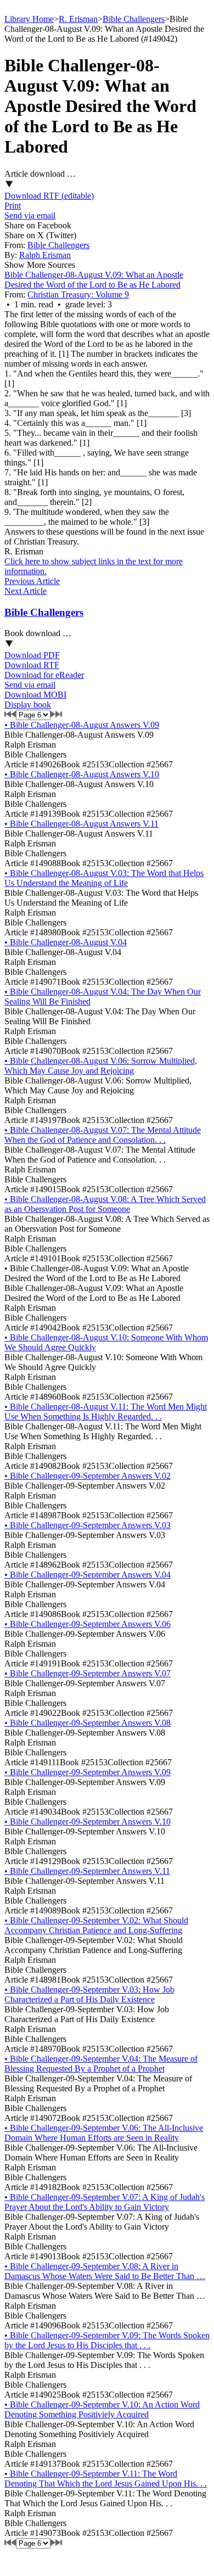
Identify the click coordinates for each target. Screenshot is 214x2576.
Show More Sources (40, 265)
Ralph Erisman (45, 255)
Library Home (29, 19)
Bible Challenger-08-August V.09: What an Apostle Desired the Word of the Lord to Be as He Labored (94, 280)
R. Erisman (78, 19)
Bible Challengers (134, 19)
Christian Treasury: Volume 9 (78, 294)
